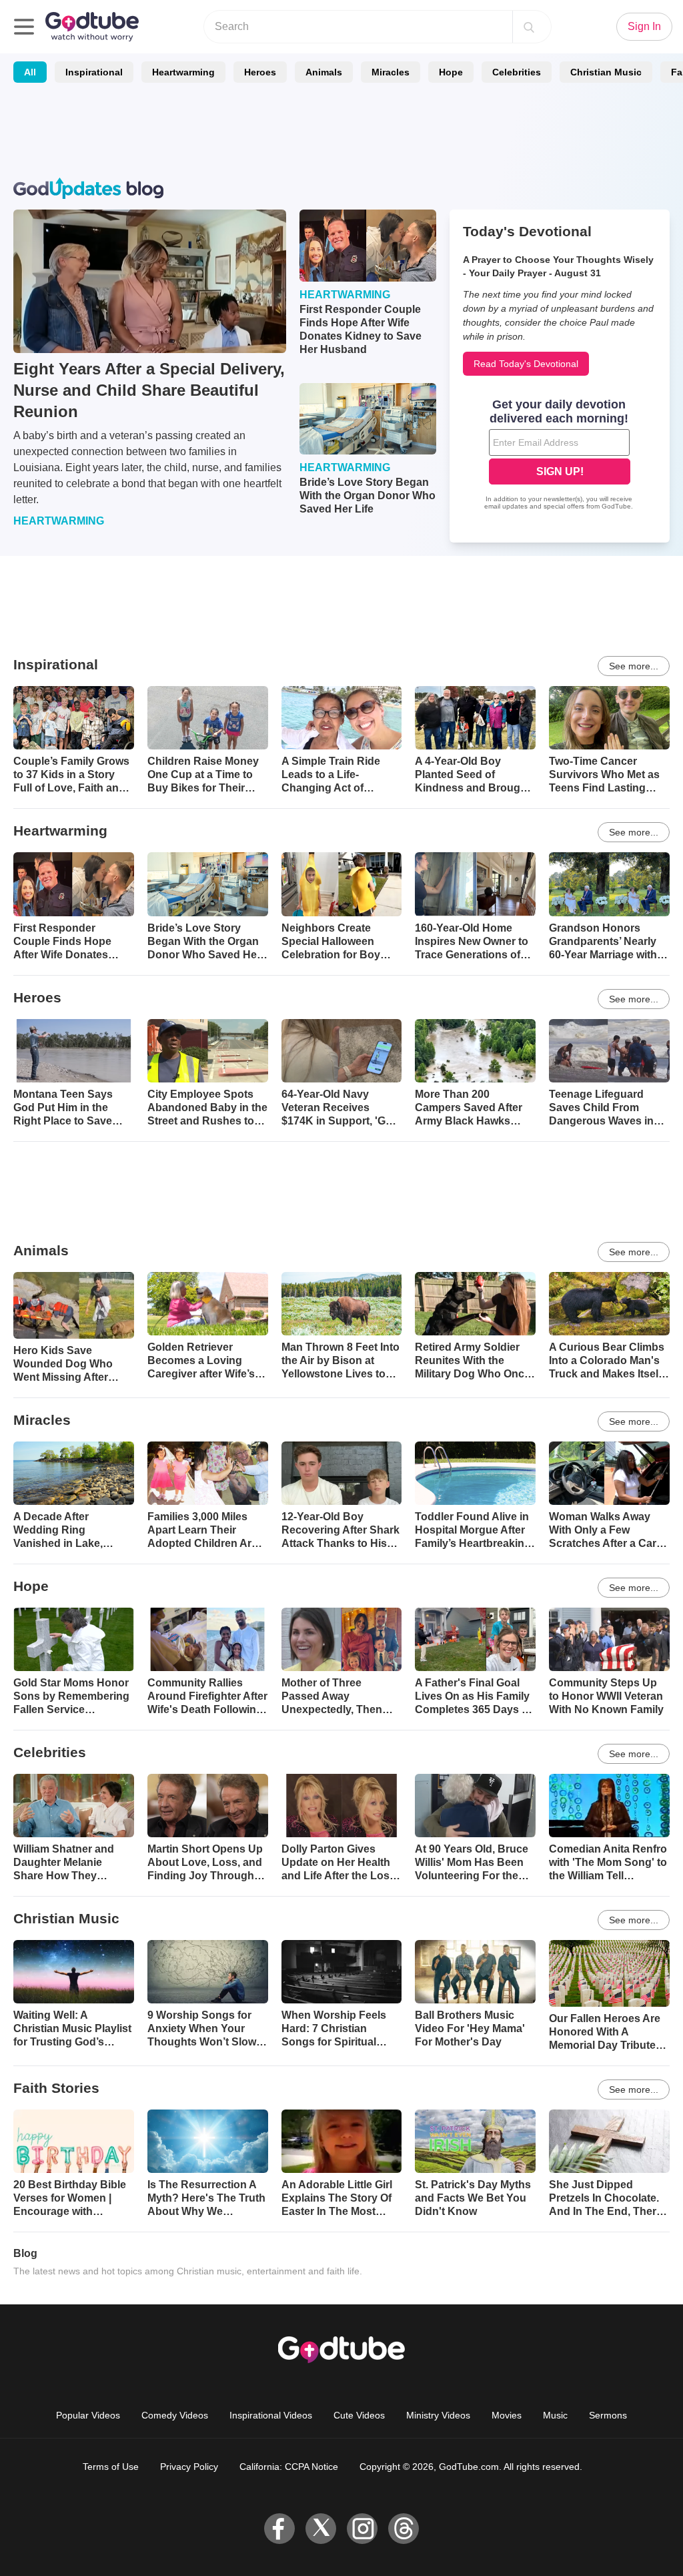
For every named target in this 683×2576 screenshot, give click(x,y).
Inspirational (94, 72)
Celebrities (517, 72)
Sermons (608, 2415)
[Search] (529, 27)
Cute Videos (359, 2415)
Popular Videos (88, 2415)
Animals (324, 72)
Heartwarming (183, 72)
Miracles (391, 72)
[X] (321, 2529)
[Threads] (404, 2529)
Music (555, 2415)
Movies (507, 2415)
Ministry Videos (438, 2415)
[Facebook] (279, 2529)
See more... (634, 666)
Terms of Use (111, 2467)
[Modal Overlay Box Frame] (560, 456)
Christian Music (606, 72)
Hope (451, 72)
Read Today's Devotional (526, 364)
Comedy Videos (175, 2415)
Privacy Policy (189, 2467)
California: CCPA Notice (289, 2467)
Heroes (260, 72)
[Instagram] (362, 2529)
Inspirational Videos (271, 2415)
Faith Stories (56, 2088)
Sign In (644, 26)
